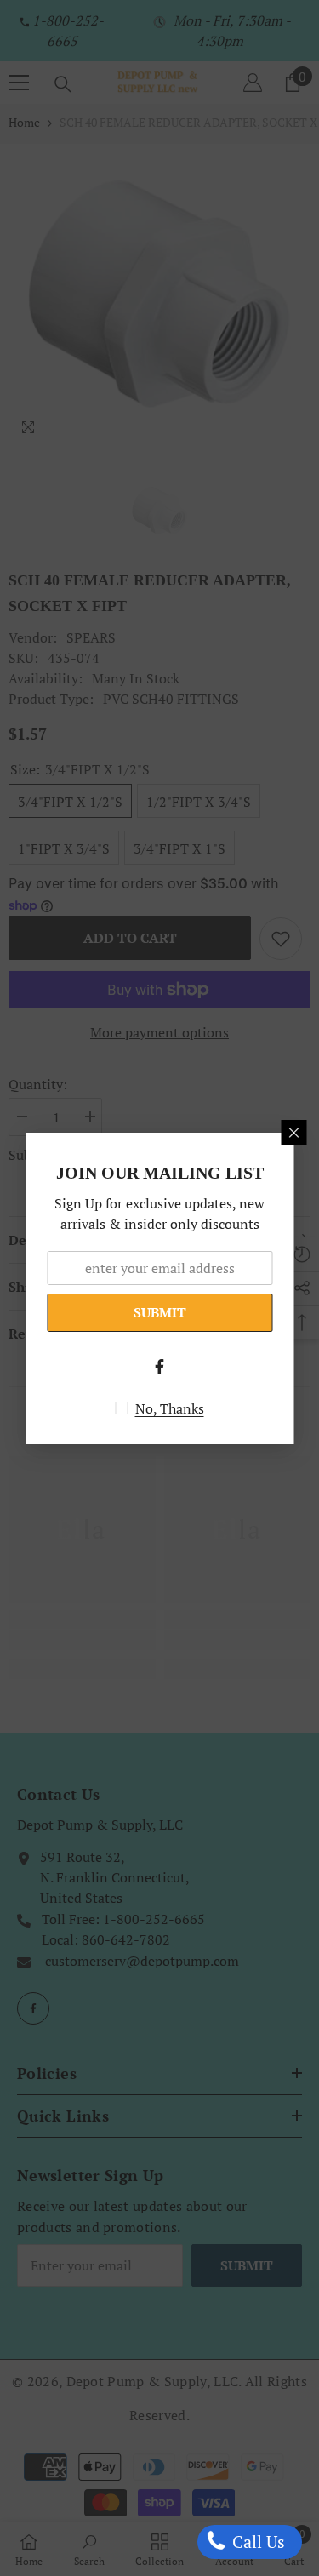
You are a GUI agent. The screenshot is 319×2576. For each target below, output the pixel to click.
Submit (160, 1312)
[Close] (293, 1133)
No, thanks (170, 1408)
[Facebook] (160, 1367)
